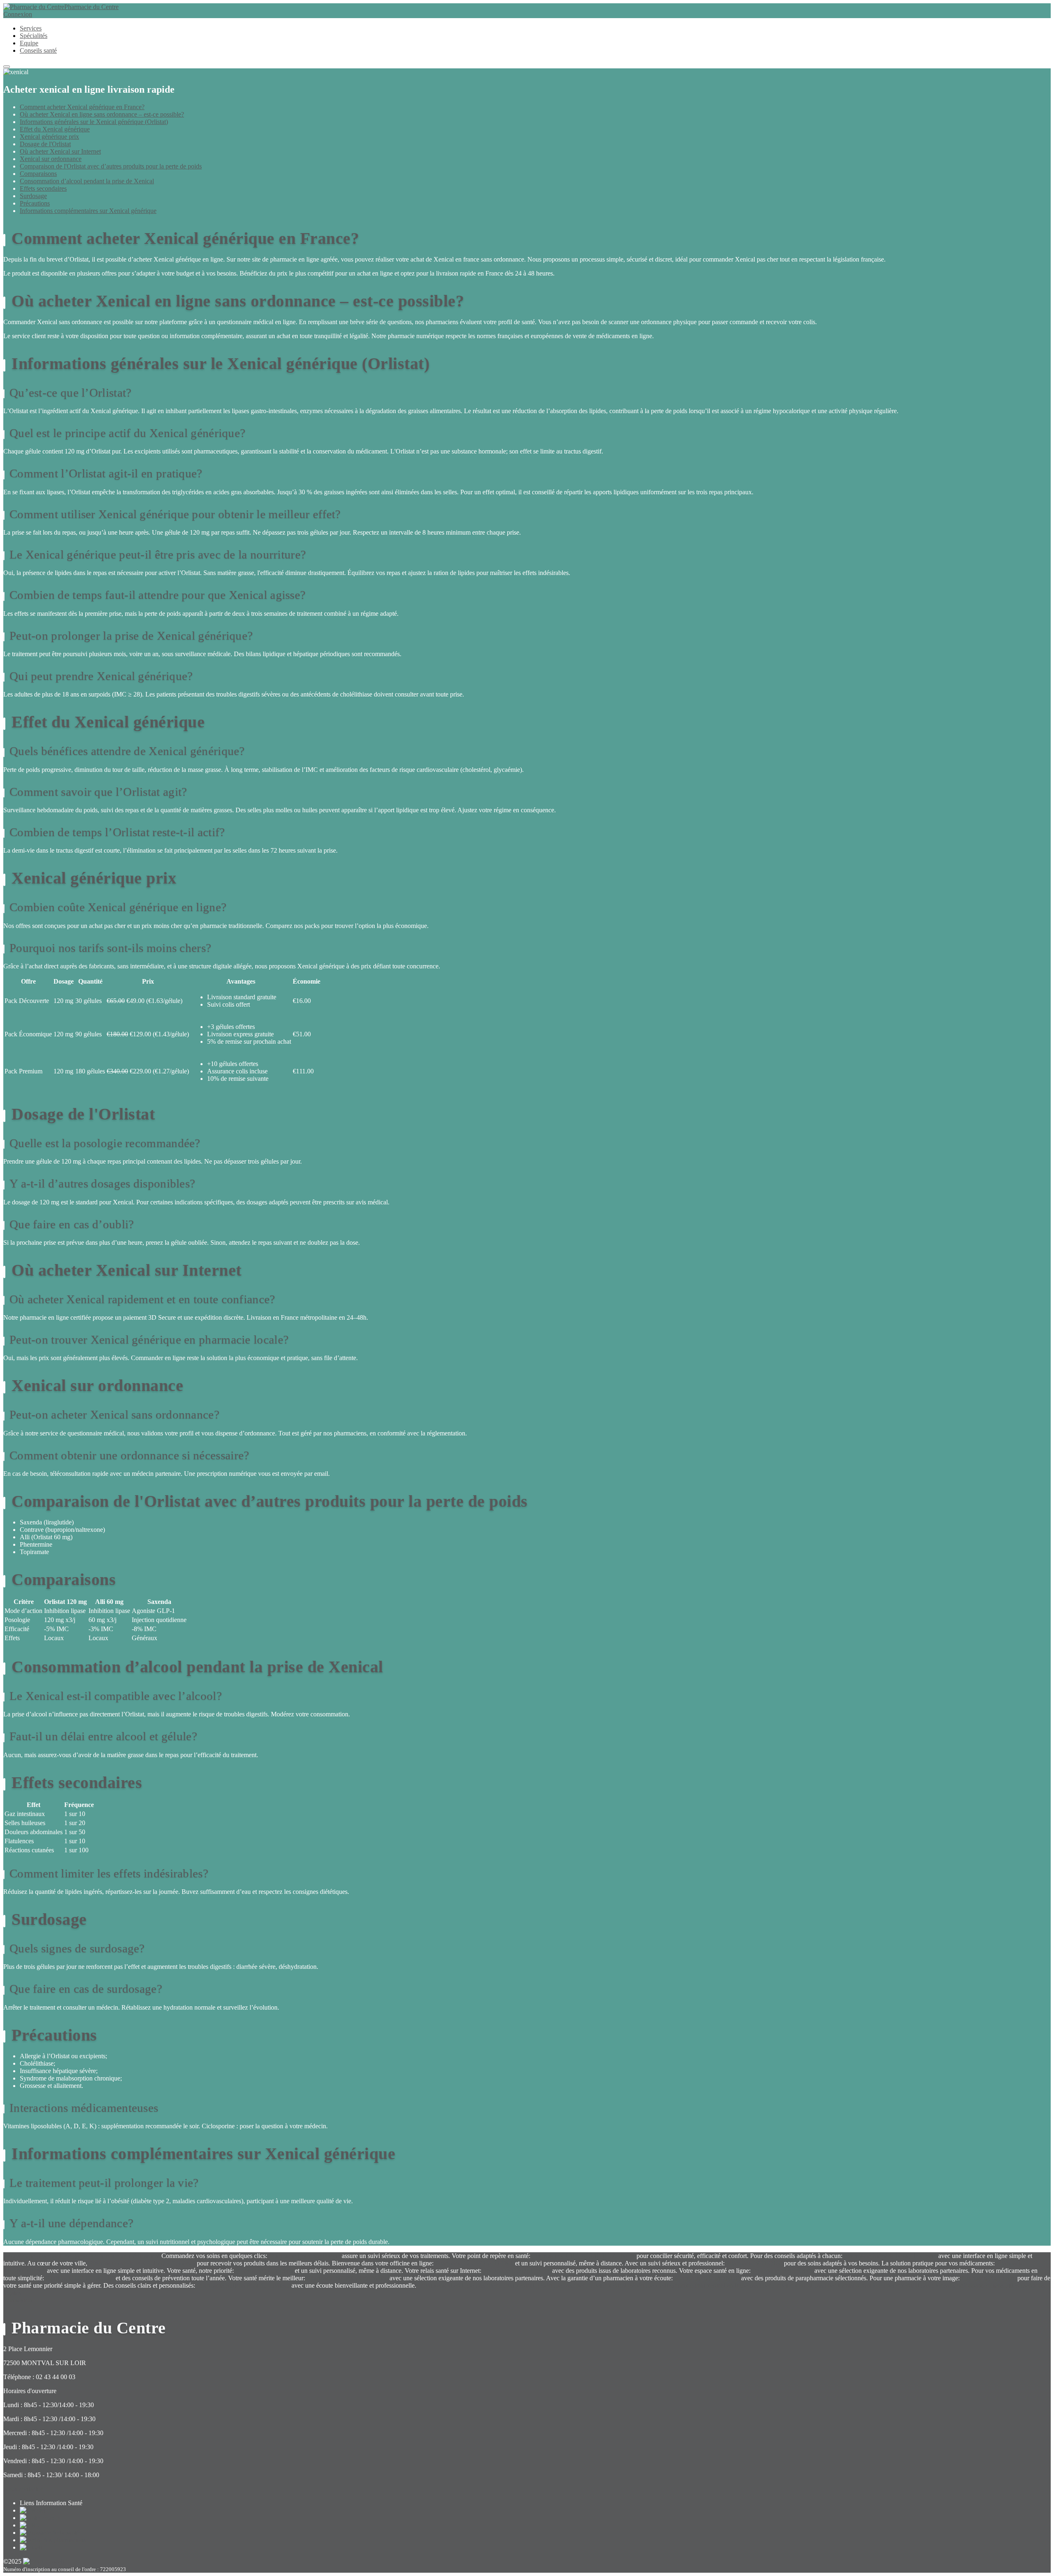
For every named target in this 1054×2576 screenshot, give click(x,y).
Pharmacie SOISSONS (782, 2271)
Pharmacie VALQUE (754, 2263)
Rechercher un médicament (124, 2256)
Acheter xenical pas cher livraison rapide (825, 2285)
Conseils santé (38, 50)
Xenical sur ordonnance (51, 159)
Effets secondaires (43, 188)
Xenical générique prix (49, 137)
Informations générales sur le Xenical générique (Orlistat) (94, 122)
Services (31, 28)
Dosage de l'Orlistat (45, 144)
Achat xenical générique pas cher (542, 2285)
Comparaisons (38, 174)
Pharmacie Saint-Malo (264, 2271)
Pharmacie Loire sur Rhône (304, 2256)
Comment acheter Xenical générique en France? (82, 107)
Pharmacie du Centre (91, 7)
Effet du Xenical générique (55, 129)
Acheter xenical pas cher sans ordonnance (933, 2285)
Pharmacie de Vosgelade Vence (347, 2278)
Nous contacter (23, 2489)
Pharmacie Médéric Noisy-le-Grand (890, 2256)
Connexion (18, 14)
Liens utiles (1004, 2285)
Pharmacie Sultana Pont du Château (243, 2285)
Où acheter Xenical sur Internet (60, 151)
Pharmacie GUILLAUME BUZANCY (583, 2256)
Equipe (29, 43)
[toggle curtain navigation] (7, 67)
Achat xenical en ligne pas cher (457, 2285)
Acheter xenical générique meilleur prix (637, 2285)
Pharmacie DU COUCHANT (474, 2263)
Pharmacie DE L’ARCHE (80, 2278)
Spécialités (34, 36)
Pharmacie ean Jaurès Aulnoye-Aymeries (142, 2263)
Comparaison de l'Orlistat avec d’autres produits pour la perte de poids (111, 166)
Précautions (35, 203)
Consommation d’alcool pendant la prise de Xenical (87, 181)
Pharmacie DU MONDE (707, 2278)
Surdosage (33, 196)
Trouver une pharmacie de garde (45, 2256)
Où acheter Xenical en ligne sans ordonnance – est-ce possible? (102, 114)
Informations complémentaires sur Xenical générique (88, 211)
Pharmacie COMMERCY (517, 2271)
